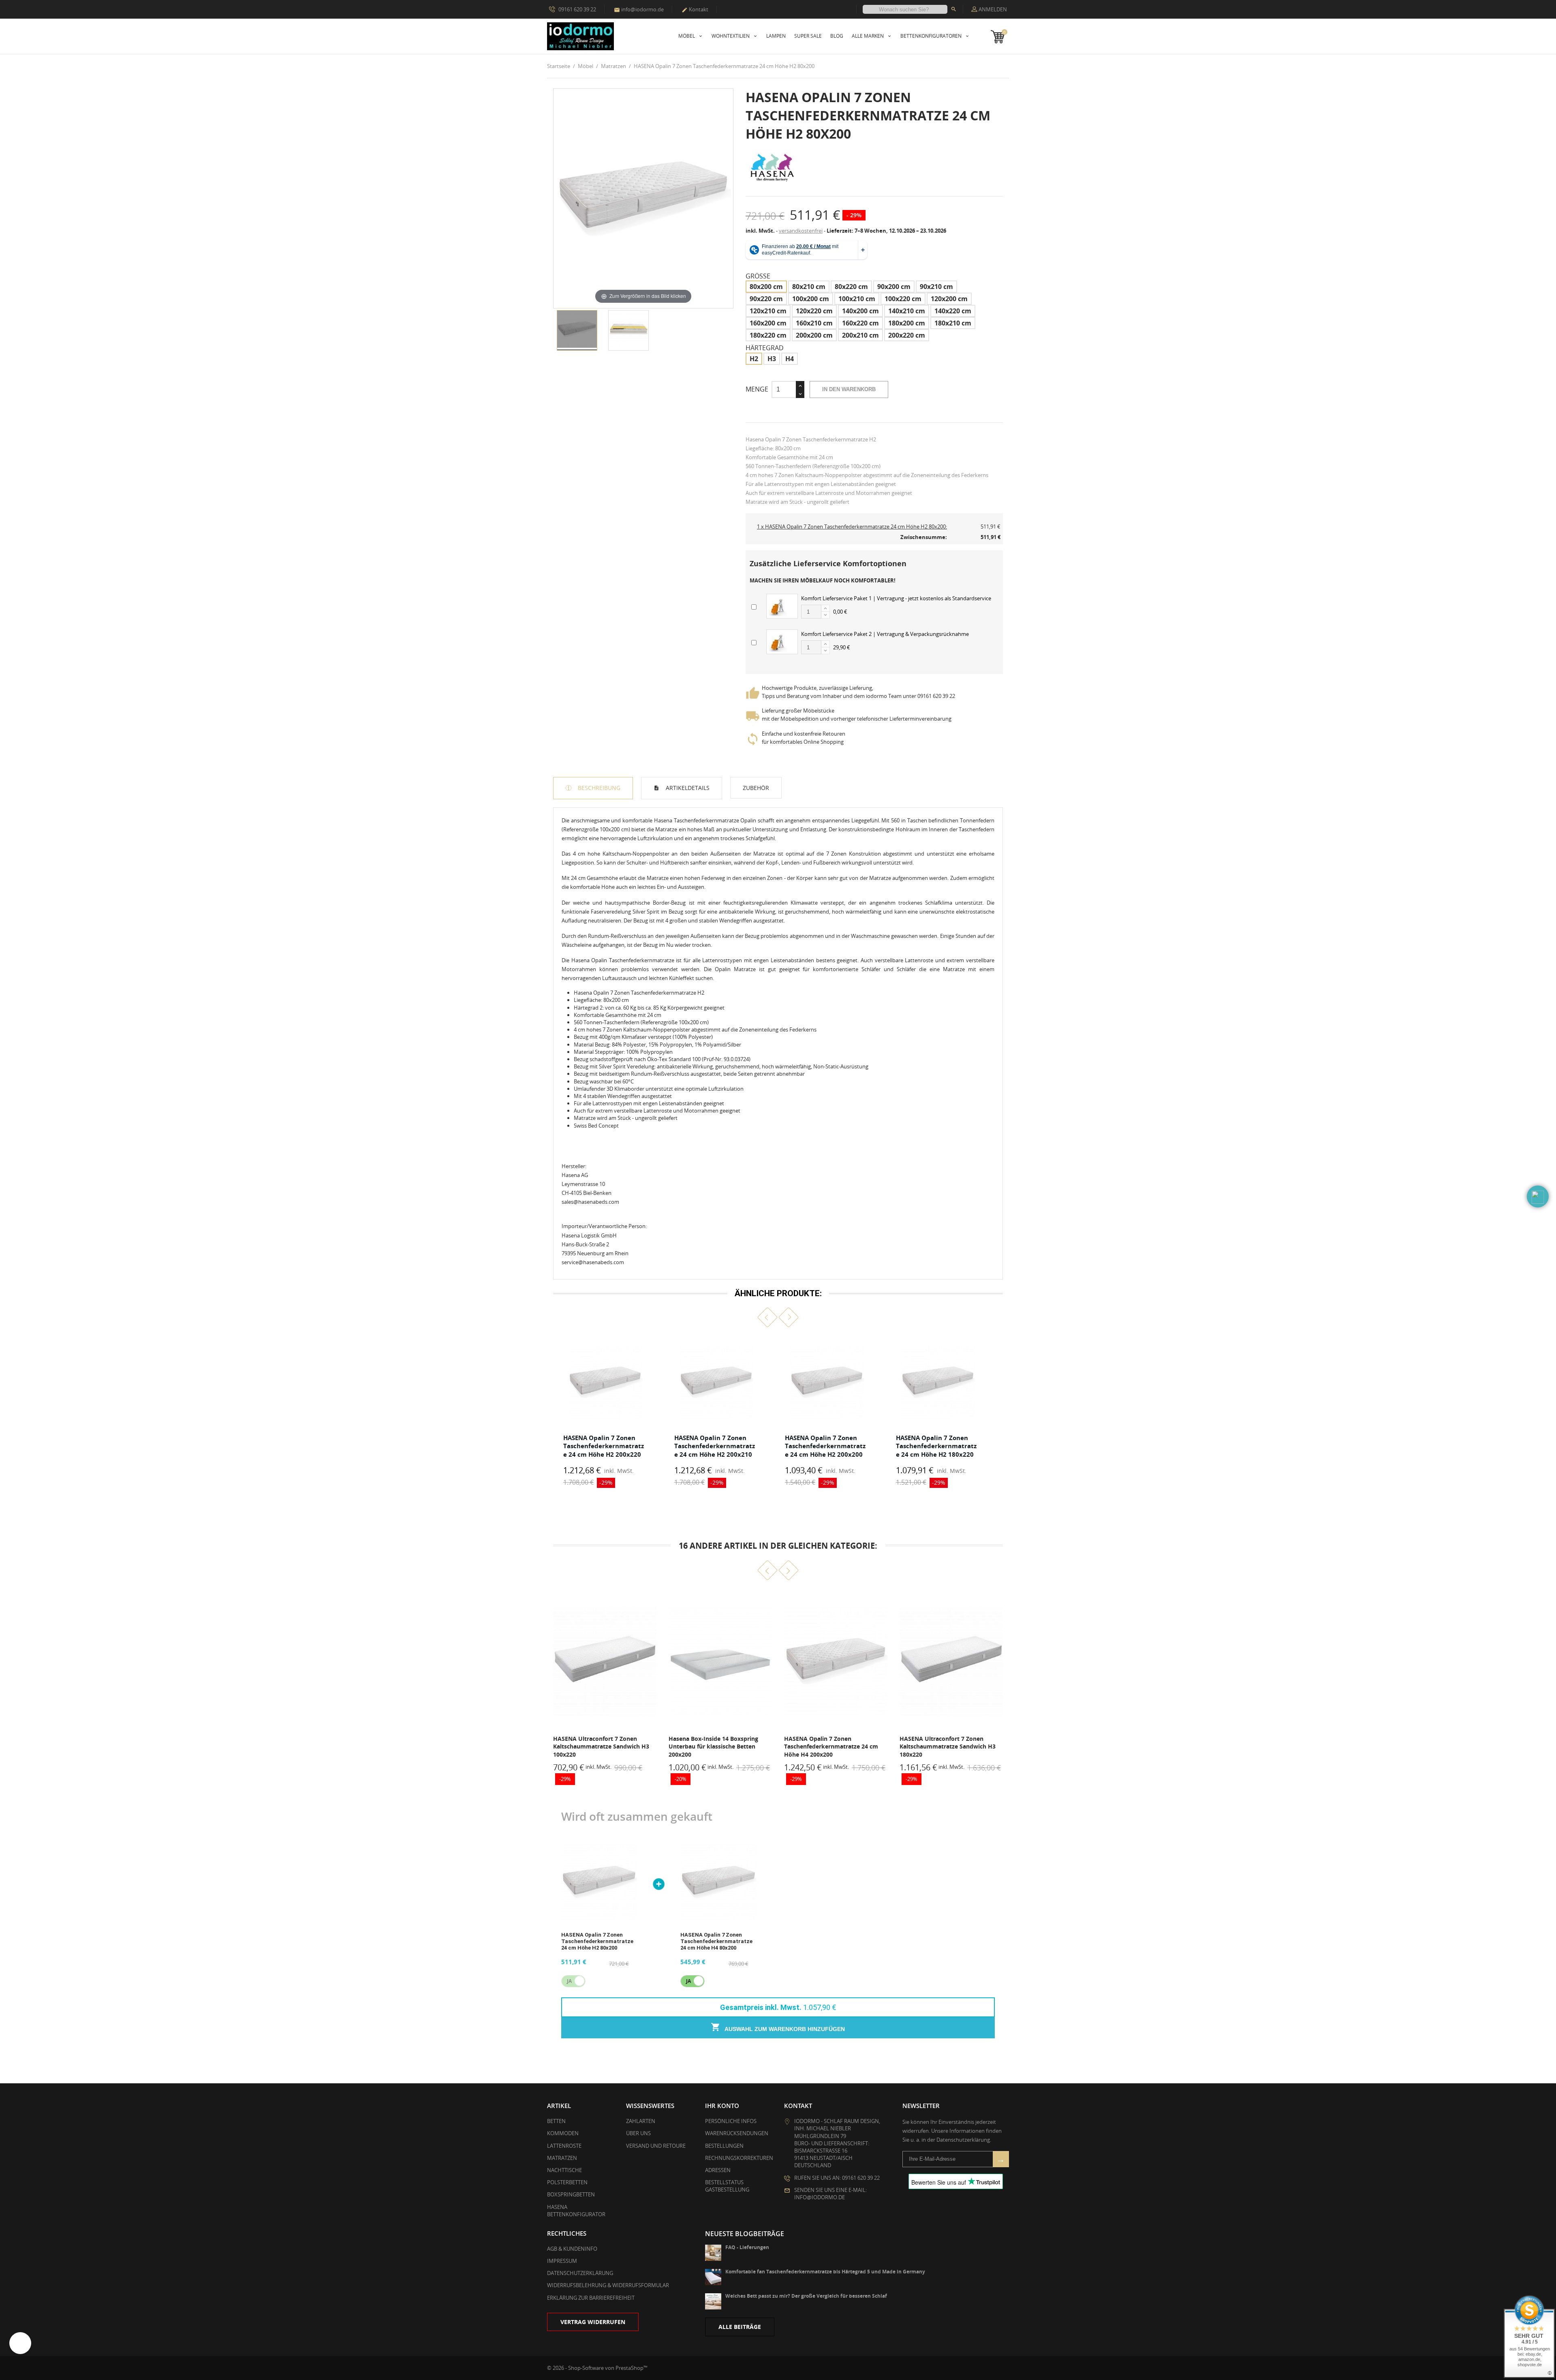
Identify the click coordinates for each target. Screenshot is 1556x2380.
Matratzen (562, 2158)
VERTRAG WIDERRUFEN (593, 2322)
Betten (556, 2121)
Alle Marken (868, 36)
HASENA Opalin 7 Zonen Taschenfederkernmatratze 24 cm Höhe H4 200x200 (716, 1746)
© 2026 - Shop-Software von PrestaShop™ (597, 2368)
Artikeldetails (687, 788)
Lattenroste (564, 2146)
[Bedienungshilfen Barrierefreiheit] (20, 2343)
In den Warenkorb (849, 389)
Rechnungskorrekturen (739, 2158)
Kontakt (695, 9)
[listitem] (605, 1414)
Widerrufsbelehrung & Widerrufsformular (608, 2285)
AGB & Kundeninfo (572, 2249)
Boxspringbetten (571, 2194)
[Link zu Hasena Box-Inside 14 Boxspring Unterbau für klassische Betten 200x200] (605, 1661)
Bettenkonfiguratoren (932, 36)
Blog (837, 36)
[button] (768, 1317)
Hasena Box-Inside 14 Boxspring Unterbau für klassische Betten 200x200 (598, 1746)
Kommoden (563, 2133)
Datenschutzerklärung (580, 2273)
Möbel (687, 36)
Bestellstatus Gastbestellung (727, 2186)
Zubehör (756, 788)
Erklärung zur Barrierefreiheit (591, 2298)
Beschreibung (598, 788)
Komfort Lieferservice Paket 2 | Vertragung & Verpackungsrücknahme (885, 634)
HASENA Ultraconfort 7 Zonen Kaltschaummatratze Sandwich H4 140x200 (948, 1746)
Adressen (718, 2170)
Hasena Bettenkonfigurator (576, 2211)
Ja (688, 1981)
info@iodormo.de (639, 9)
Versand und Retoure (656, 2146)
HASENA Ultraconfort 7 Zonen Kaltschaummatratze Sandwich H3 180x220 (832, 1746)
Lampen (776, 36)
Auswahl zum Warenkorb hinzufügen (784, 2029)
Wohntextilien (731, 36)
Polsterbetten (567, 2182)
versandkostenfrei (801, 231)
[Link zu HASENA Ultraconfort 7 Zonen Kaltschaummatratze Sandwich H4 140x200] (951, 1661)
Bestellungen (724, 2146)
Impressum (562, 2261)
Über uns (638, 2133)
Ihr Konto (722, 2106)
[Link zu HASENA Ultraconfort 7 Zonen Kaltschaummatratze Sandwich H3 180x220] (836, 1661)
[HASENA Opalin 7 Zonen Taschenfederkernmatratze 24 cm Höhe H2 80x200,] (577, 330)
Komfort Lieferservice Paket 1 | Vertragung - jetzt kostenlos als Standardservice (896, 598)
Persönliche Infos (731, 2121)
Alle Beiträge (740, 2327)
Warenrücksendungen (737, 2133)
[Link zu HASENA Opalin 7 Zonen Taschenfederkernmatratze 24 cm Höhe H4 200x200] (720, 1661)
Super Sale (808, 36)
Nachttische (564, 2170)
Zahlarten (641, 2121)
